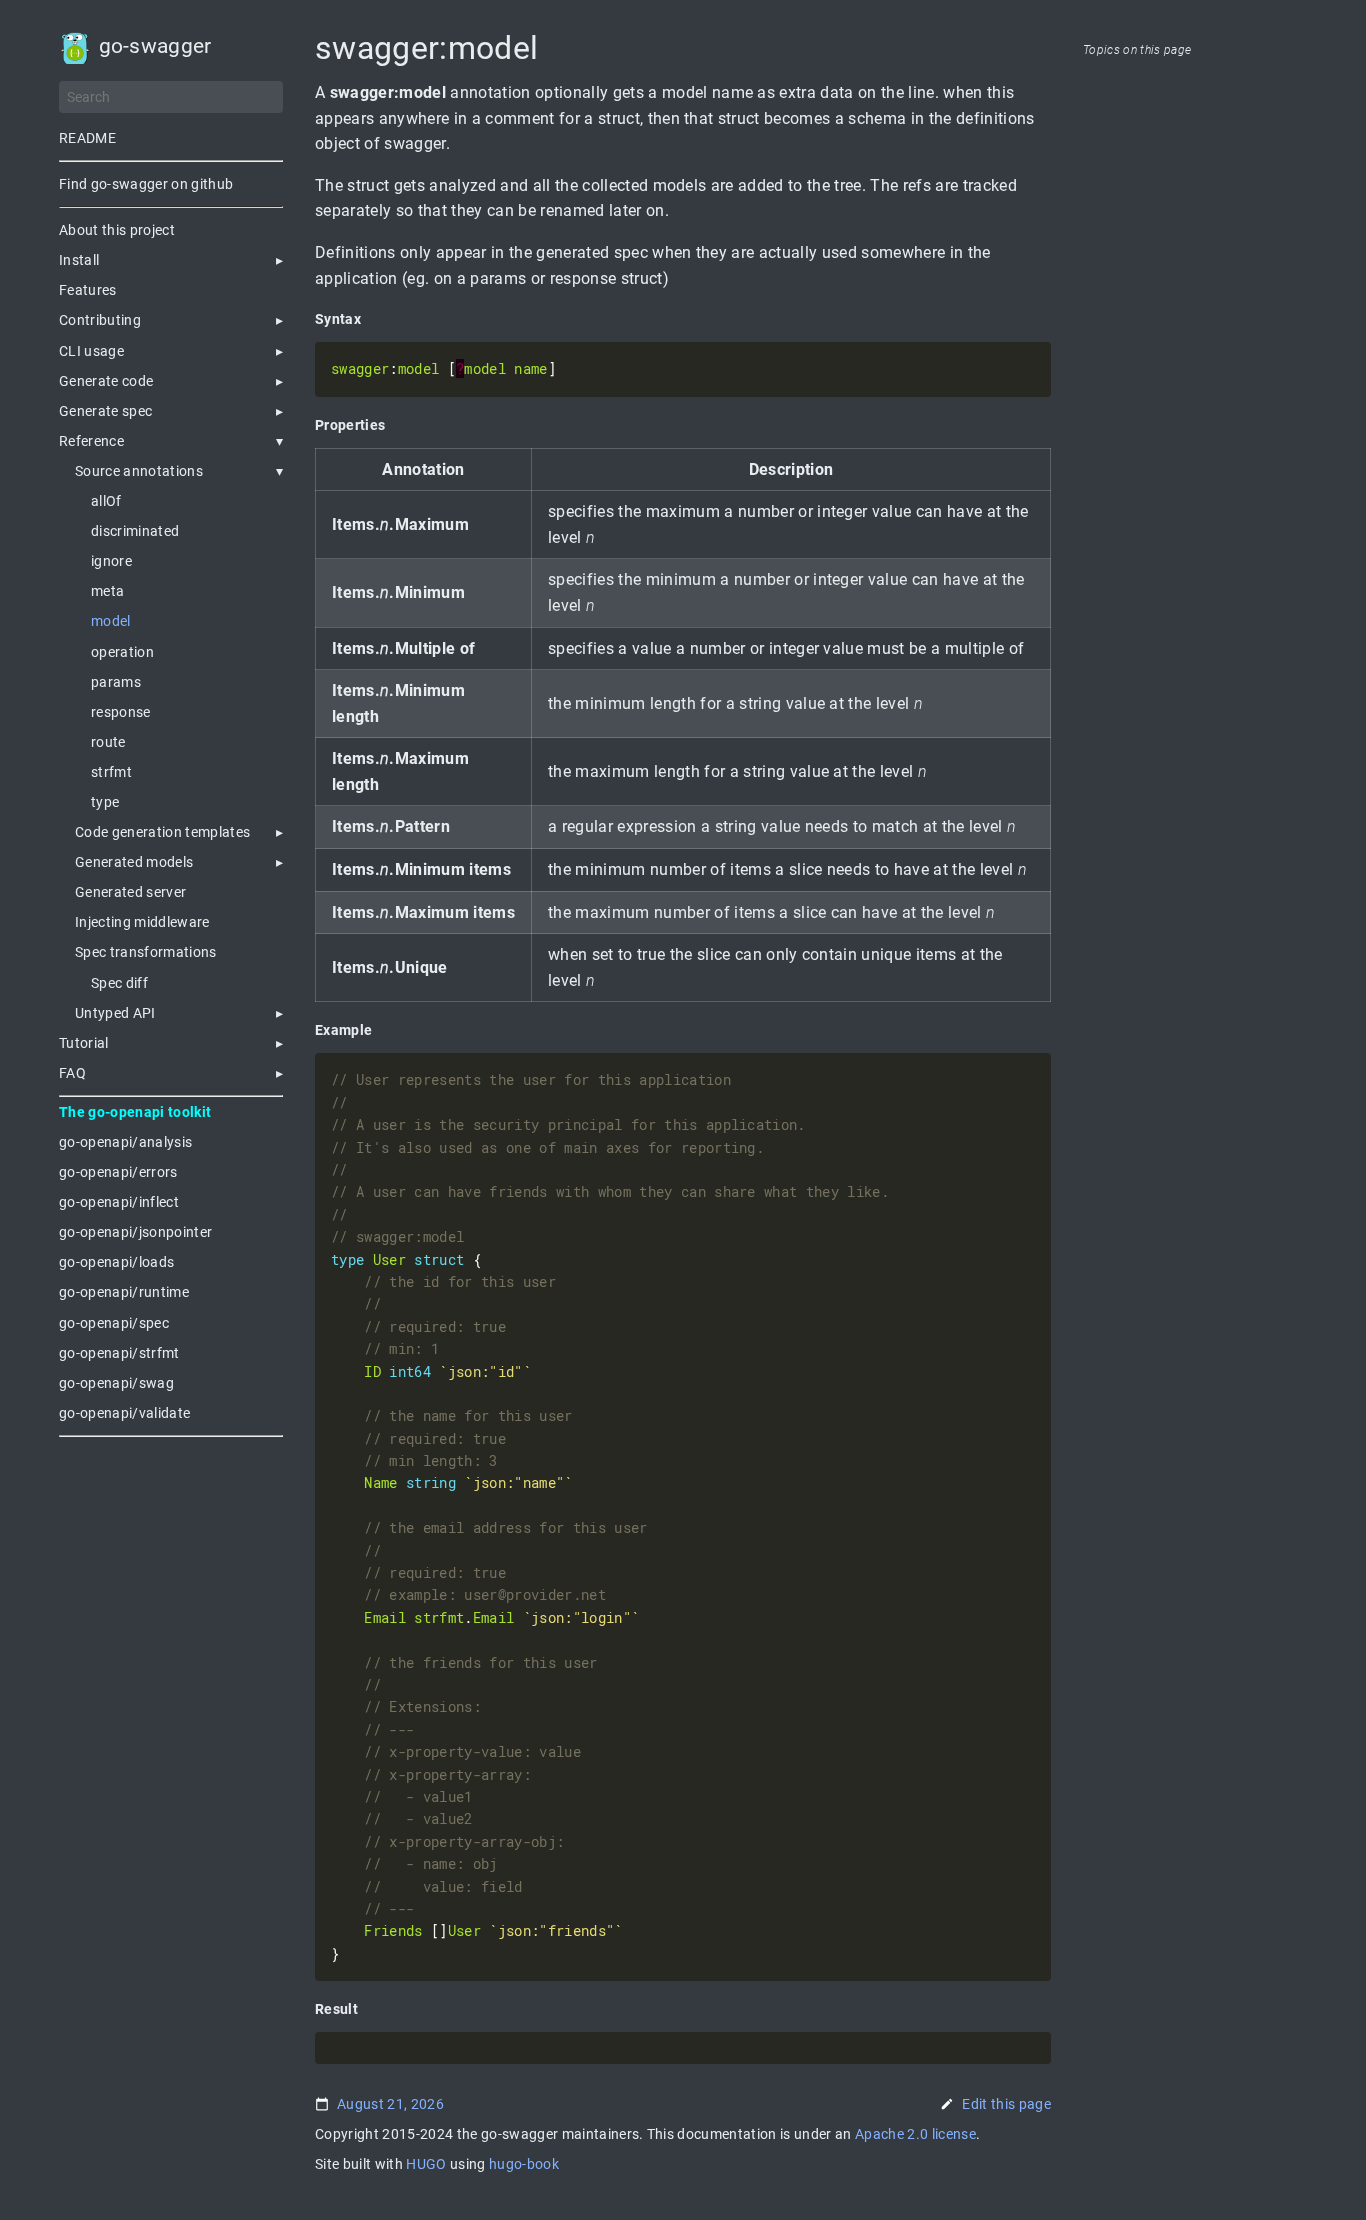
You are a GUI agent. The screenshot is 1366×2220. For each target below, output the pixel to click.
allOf (106, 501)
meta (107, 591)
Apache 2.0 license (915, 2134)
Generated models (134, 862)
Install (79, 260)
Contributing (100, 320)
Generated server (130, 892)
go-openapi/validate (124, 1413)
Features (88, 290)
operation (122, 652)
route (108, 742)
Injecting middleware (142, 922)
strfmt (111, 772)
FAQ (72, 1073)
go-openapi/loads (116, 1262)
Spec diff (119, 983)
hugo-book (524, 2164)
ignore (111, 561)
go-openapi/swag (116, 1383)
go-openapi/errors (118, 1172)
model (111, 621)
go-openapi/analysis (125, 1142)
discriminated (135, 531)
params (116, 682)
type (105, 802)
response (121, 712)
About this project (117, 230)
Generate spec (105, 411)
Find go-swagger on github (146, 184)
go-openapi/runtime (124, 1292)
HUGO (426, 2164)
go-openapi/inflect (119, 1202)
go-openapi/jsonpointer (135, 1232)
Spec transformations (146, 952)
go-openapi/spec (114, 1323)
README (87, 138)
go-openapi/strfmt (119, 1353)
